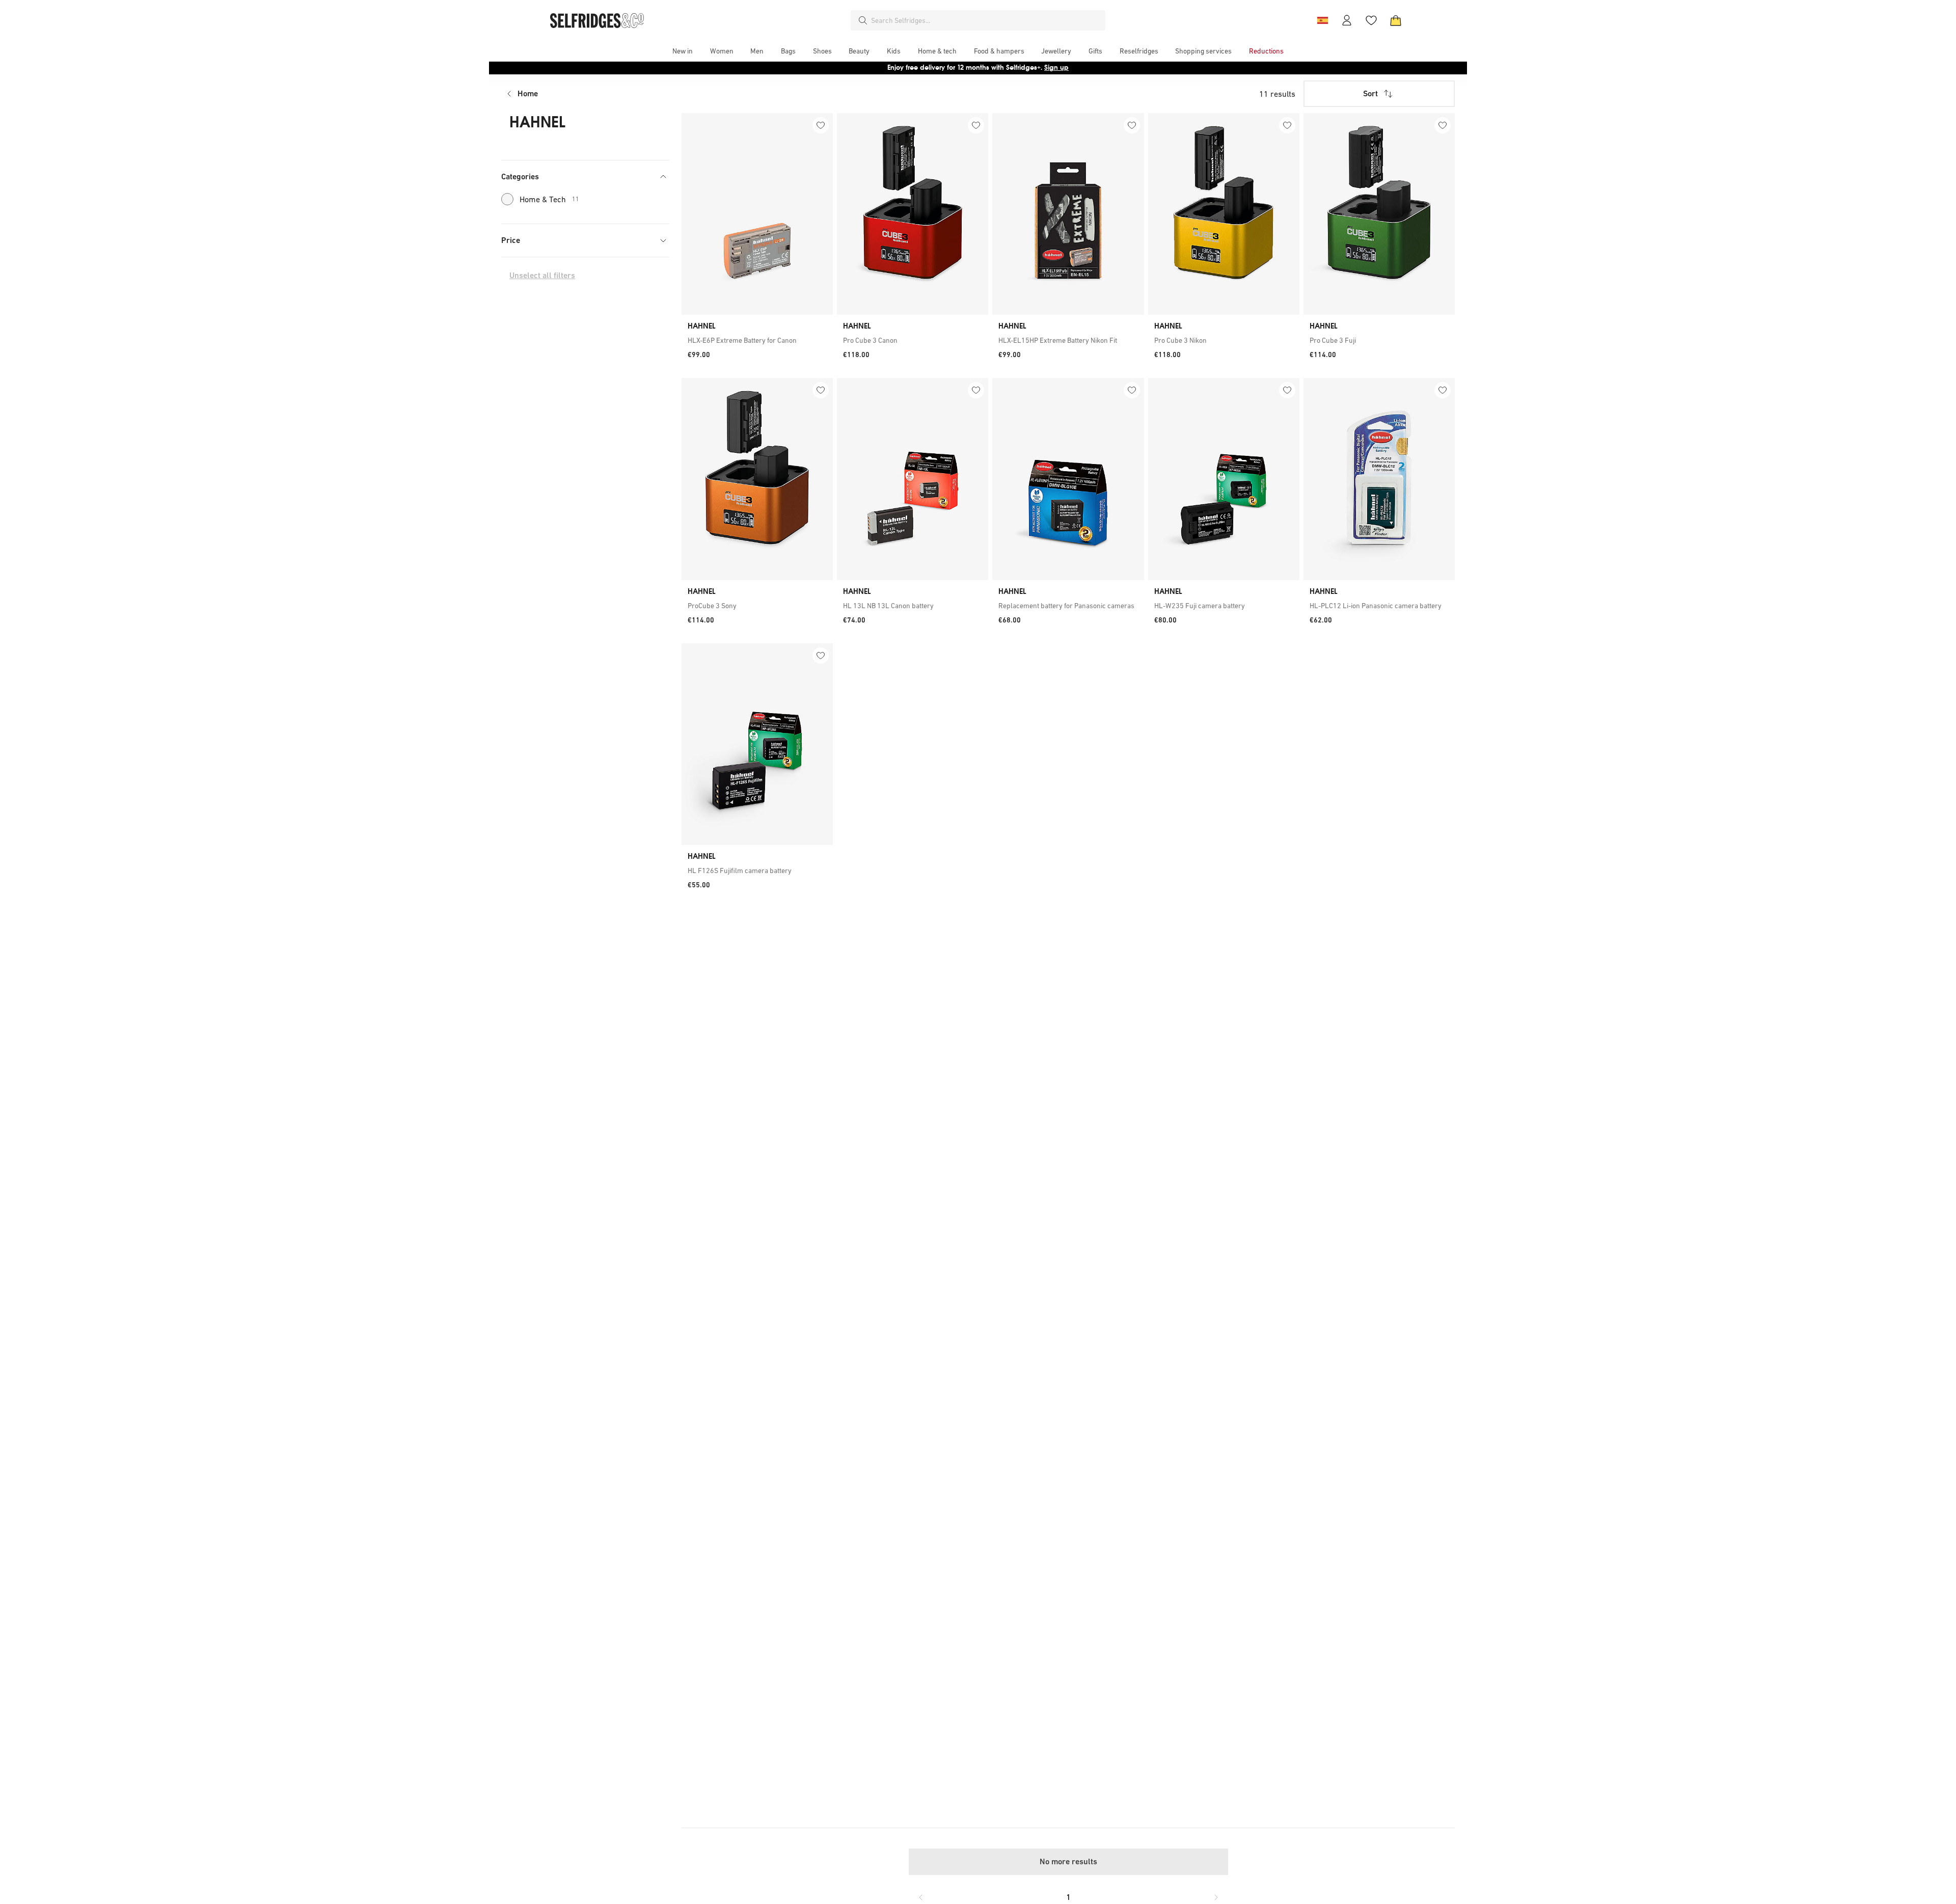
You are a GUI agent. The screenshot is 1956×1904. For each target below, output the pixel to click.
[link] (757, 340)
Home (528, 93)
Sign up (1056, 67)
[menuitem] (683, 51)
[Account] (1347, 20)
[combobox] (986, 20)
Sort (1370, 93)
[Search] (863, 20)
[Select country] (1322, 20)
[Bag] (1396, 20)
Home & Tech (549, 199)
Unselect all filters (542, 275)
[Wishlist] (1371, 20)
